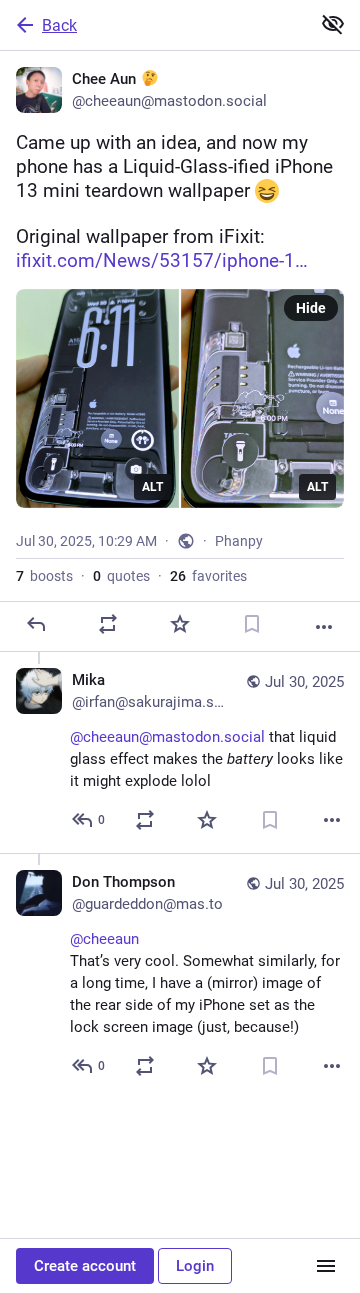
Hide (311, 308)
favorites (208, 576)
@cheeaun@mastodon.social (167, 737)
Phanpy (239, 541)
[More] (324, 627)
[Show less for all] (333, 24)
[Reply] (36, 624)
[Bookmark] (252, 624)
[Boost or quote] (108, 624)
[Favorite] (180, 624)
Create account (85, 1266)
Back (59, 25)
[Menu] (326, 1266)
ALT (152, 487)
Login (195, 1266)
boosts (44, 576)
